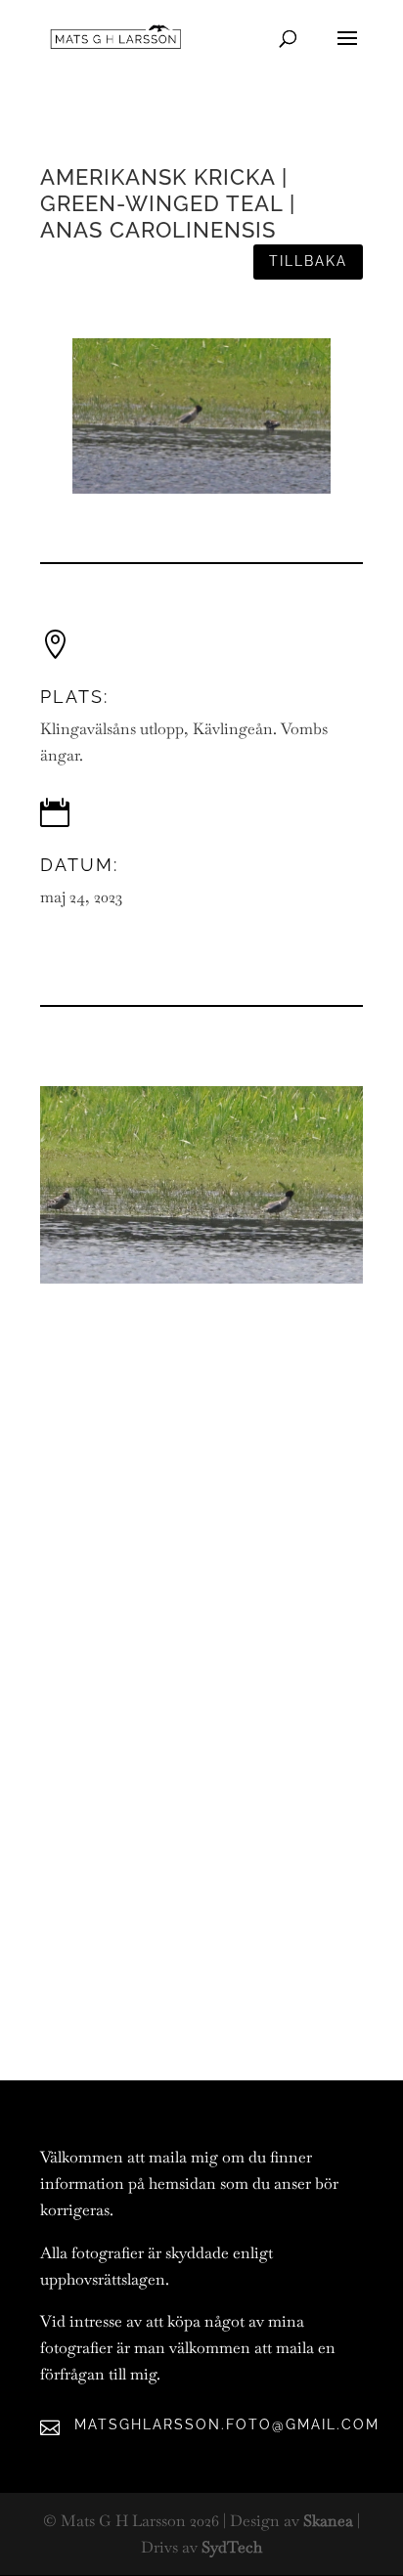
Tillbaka (308, 261)
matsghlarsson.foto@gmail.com (227, 2424)
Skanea (328, 2521)
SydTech (232, 2547)
